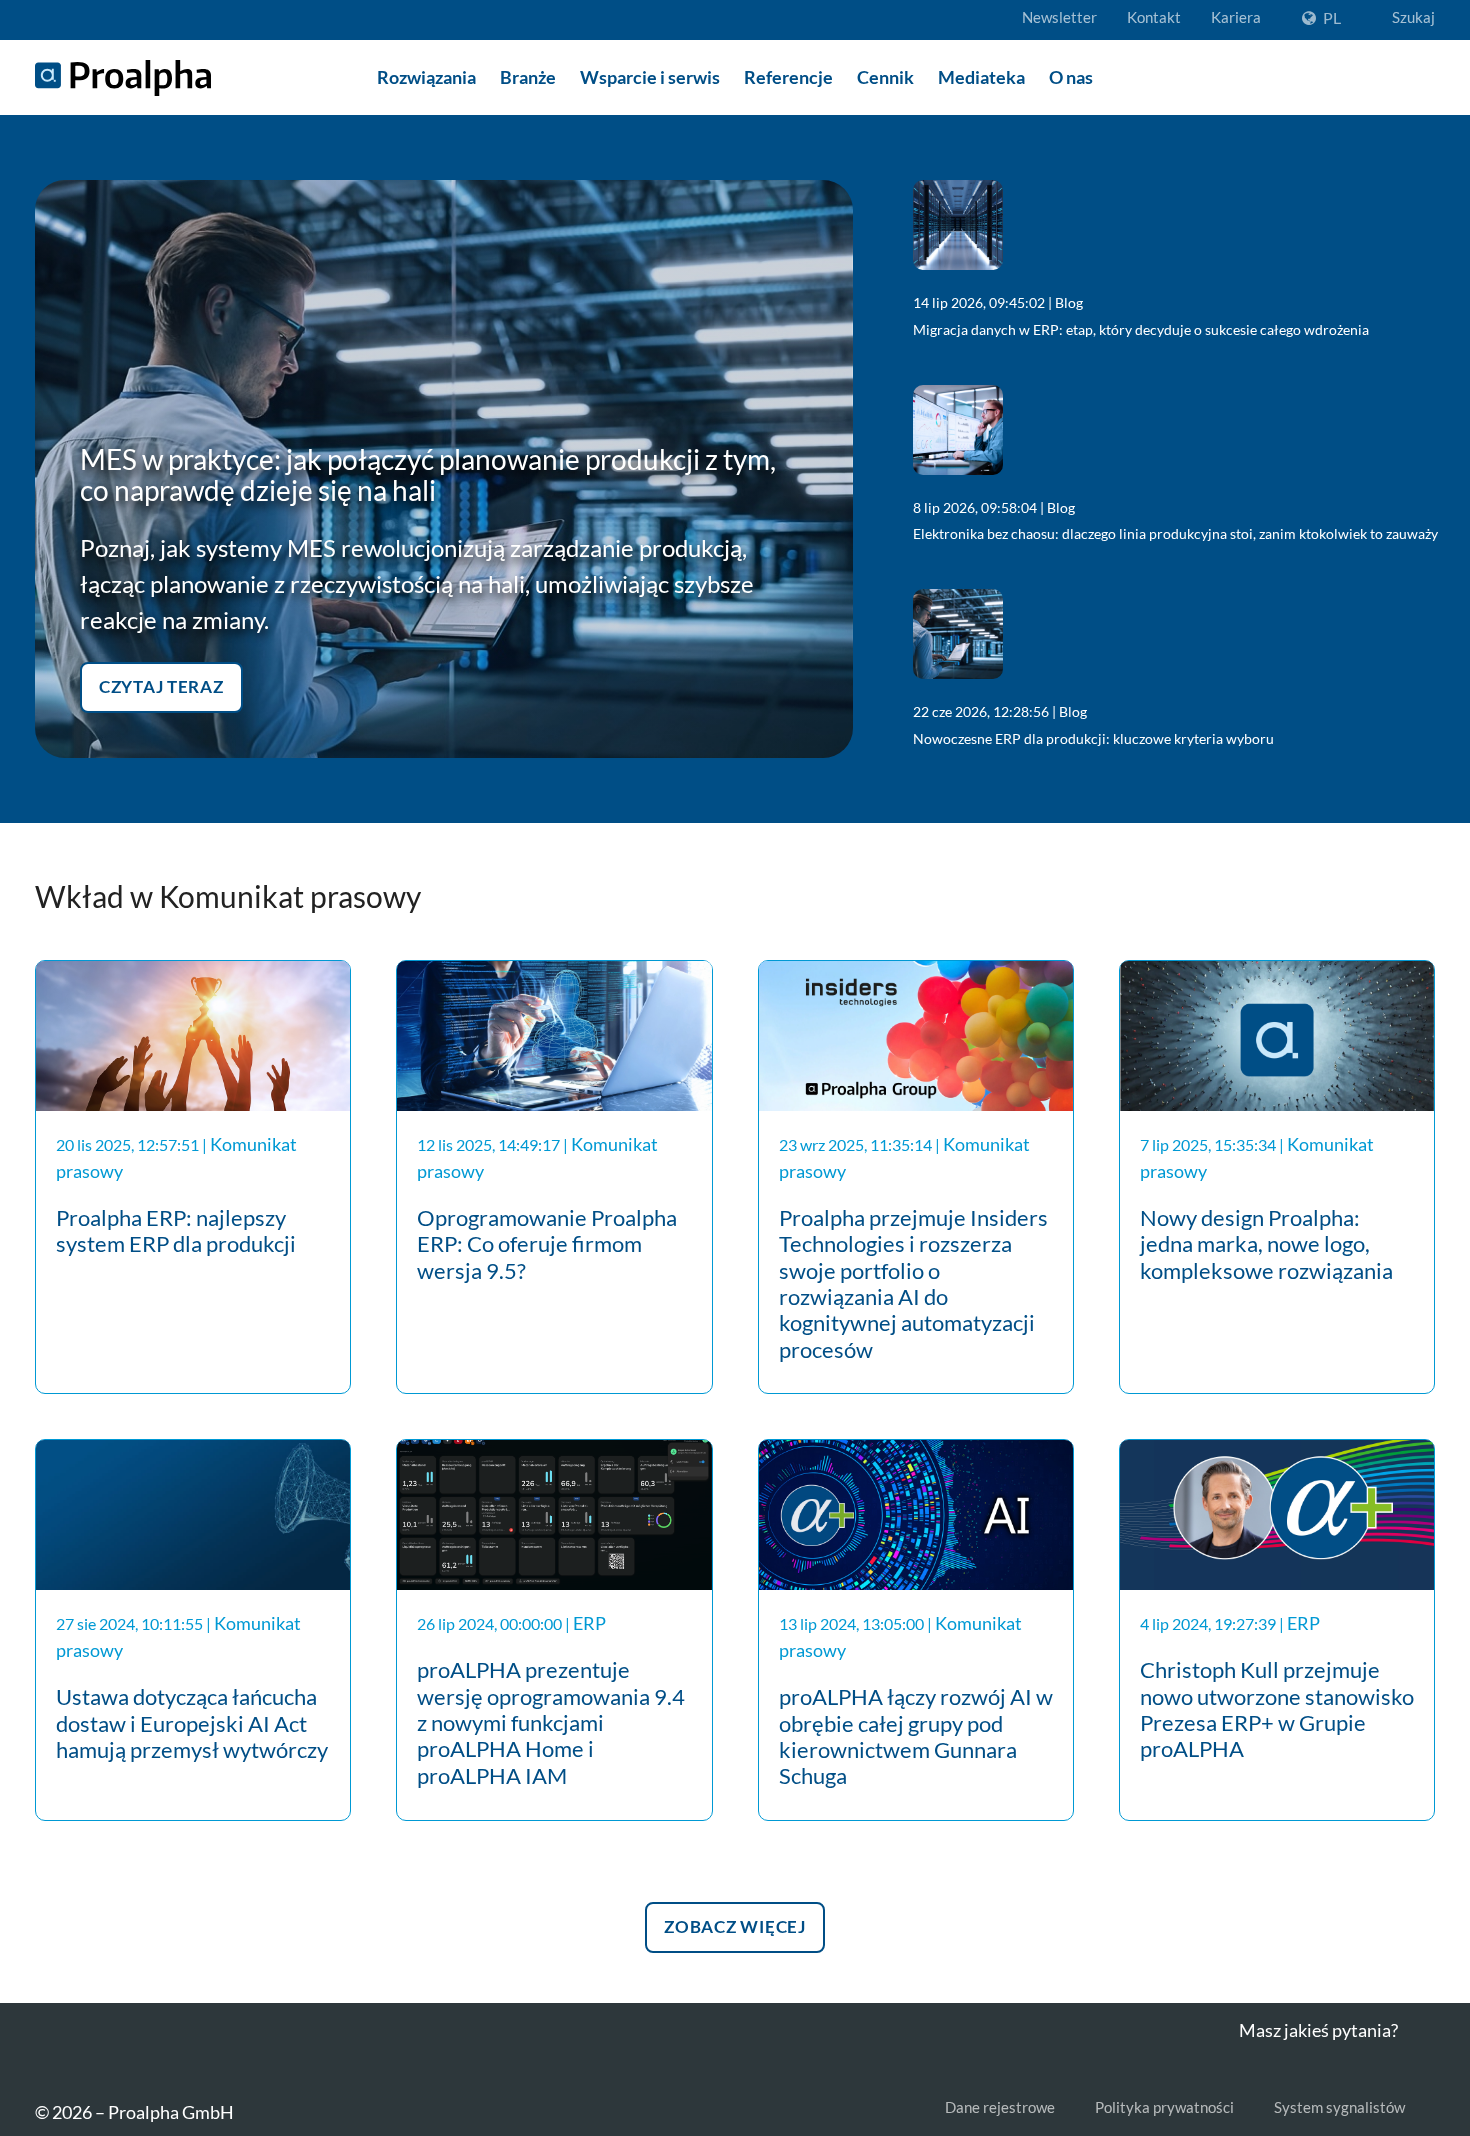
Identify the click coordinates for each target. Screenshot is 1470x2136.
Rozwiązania (426, 77)
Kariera (1236, 17)
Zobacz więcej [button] (734, 1923)
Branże (528, 77)
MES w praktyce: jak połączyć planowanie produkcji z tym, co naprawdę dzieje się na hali (428, 474)
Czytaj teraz (161, 683)
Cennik (885, 77)
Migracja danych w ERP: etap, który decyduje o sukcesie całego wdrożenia (1141, 329)
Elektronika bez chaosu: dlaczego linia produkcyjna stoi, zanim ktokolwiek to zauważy (1175, 533)
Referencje (788, 77)
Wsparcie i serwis (650, 77)
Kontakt (1154, 17)
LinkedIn (47, 2049)
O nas (1071, 77)
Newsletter (1059, 17)
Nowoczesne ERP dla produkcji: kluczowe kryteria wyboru (1093, 738)
